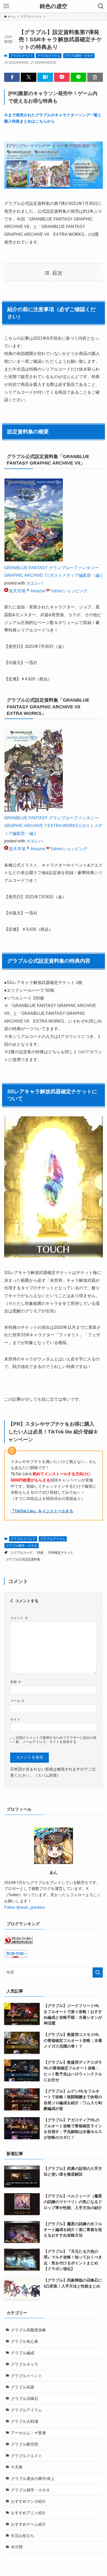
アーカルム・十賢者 (28, 2433)
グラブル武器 (23, 2387)
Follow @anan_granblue (25, 1907)
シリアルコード (22, 1553)
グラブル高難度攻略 (28, 2330)
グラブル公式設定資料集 (23, 1559)
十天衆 (17, 2467)
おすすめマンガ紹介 (28, 2501)
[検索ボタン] (101, 6)
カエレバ (35, 583)
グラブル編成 (23, 2353)
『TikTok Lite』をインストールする (42, 1511)
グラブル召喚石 (25, 2399)
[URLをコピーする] (95, 77)
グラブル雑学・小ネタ (79, 56)
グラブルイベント (22, 56)
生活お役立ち (23, 2536)
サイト (15, 1719)
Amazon (38, 591)
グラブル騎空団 (25, 2444)
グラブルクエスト (26, 2456)
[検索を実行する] (98, 1973)
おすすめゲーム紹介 (28, 2524)
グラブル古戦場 (25, 2421)
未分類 (17, 2547)
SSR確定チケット (61, 1553)
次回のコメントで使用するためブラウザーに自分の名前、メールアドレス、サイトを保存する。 (56, 1740)
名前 (16, 1682)
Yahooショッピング (69, 591)
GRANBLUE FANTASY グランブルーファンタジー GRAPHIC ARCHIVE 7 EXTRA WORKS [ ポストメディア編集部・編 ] (53, 825)
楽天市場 (17, 591)
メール (17, 1701)
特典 (40, 1553)
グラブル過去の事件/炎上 (33, 2479)
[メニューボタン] (6, 6)
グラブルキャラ (25, 2364)
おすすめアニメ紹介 (28, 2513)
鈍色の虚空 (53, 6)
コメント (19, 1618)
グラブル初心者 (25, 2342)
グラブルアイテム (49, 56)
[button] (12, 77)
